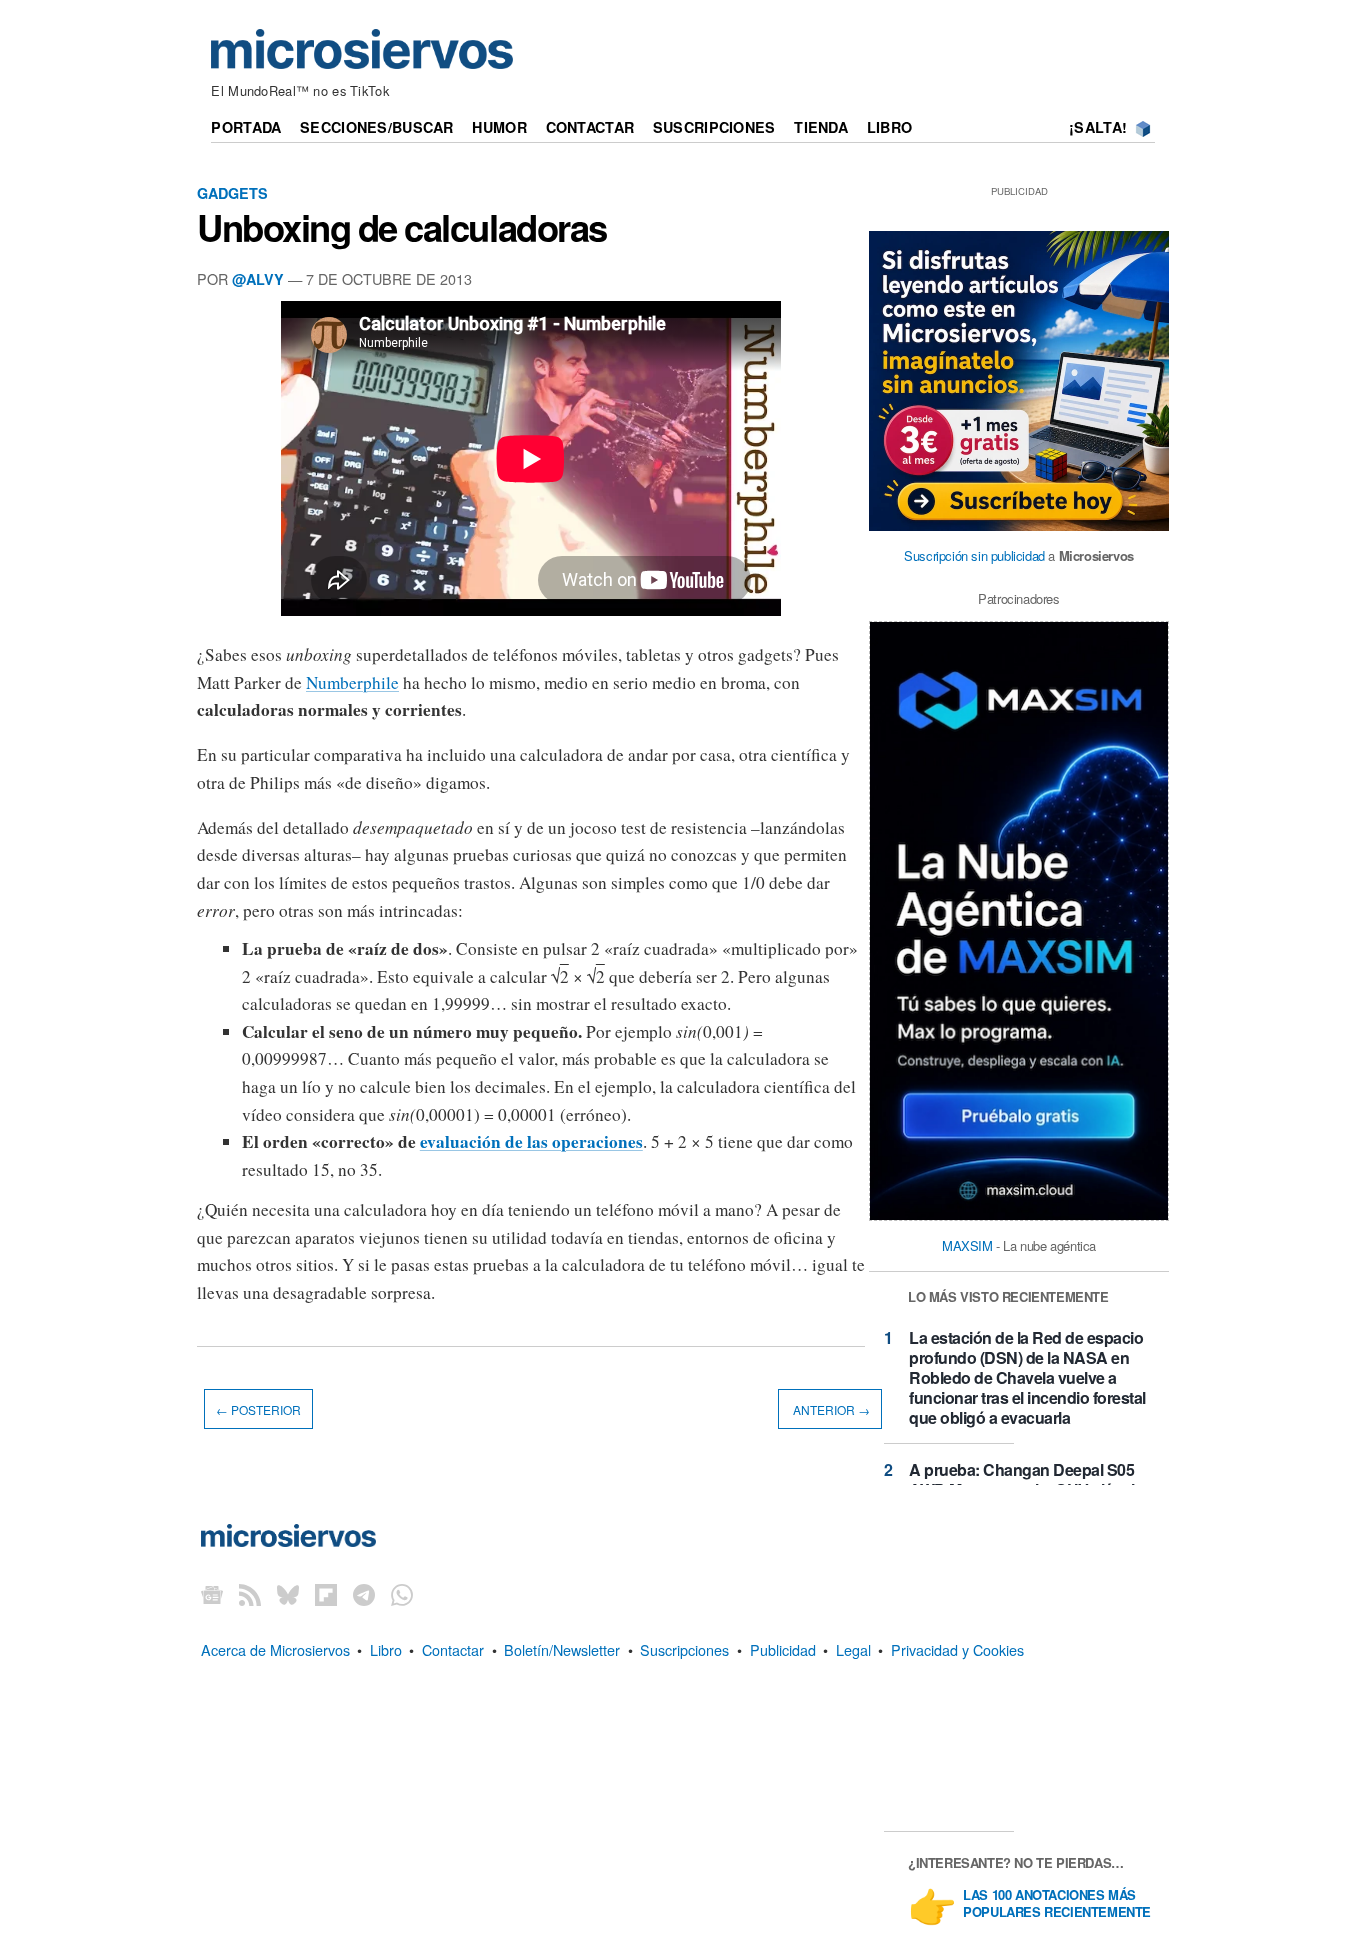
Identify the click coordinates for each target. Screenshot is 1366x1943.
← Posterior (258, 1408)
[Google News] (212, 1594)
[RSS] (250, 1594)
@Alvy (258, 279)
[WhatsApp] (402, 1594)
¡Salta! (1098, 127)
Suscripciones (714, 127)
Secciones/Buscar (377, 127)
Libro (889, 127)
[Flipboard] (326, 1594)
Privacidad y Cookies (957, 1649)
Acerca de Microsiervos (275, 1649)
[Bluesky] (288, 1594)
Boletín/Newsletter (562, 1649)
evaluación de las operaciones (531, 1141)
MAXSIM (967, 1245)
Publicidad (783, 1649)
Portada (246, 127)
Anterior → (830, 1408)
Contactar (590, 127)
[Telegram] (364, 1594)
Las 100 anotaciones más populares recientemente (1057, 1904)
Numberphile (352, 682)
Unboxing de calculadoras (402, 227)
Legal (853, 1649)
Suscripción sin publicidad (974, 555)
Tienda (821, 127)
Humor (499, 127)
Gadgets (232, 193)
